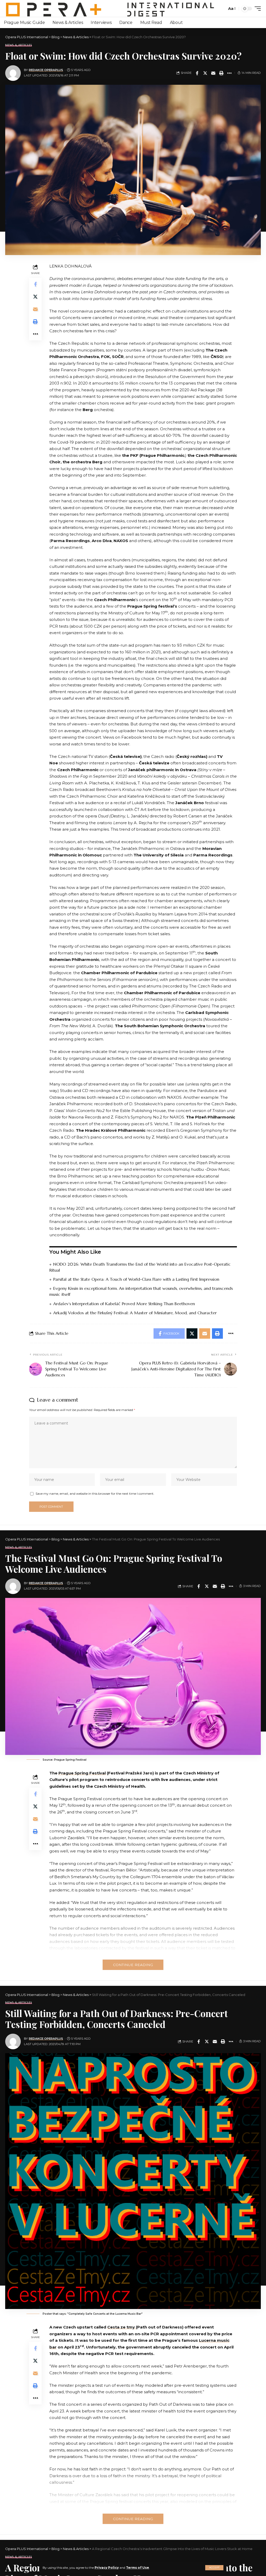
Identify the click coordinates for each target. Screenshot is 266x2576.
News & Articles (19, 45)
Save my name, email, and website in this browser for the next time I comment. (95, 1494)
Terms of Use (138, 2568)
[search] (222, 9)
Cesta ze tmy (122, 2327)
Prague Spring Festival (82, 1773)
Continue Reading (133, 1965)
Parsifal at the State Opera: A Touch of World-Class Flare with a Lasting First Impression (136, 1279)
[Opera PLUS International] (110, 8)
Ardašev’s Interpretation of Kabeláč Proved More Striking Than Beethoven (124, 1304)
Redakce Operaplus (46, 70)
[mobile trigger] (256, 9)
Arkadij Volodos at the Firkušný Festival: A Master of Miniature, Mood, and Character (135, 1313)
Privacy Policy (107, 2568)
